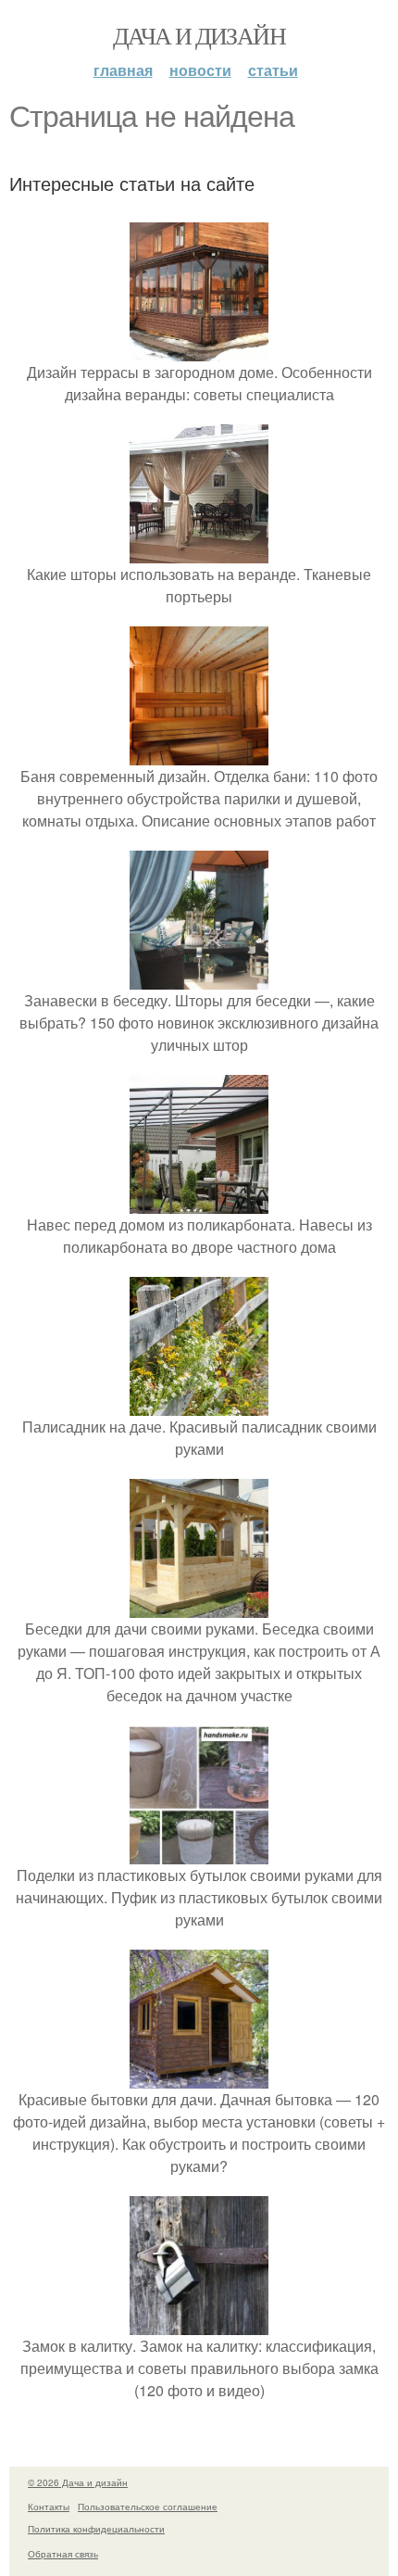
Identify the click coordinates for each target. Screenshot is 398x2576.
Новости (200, 70)
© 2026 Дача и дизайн (78, 2482)
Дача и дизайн (199, 35)
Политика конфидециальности (96, 2529)
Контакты (49, 2507)
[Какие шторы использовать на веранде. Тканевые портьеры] (199, 552)
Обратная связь (63, 2554)
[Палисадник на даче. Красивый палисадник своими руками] (199, 1404)
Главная (123, 70)
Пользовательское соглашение (148, 2507)
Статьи (273, 70)
